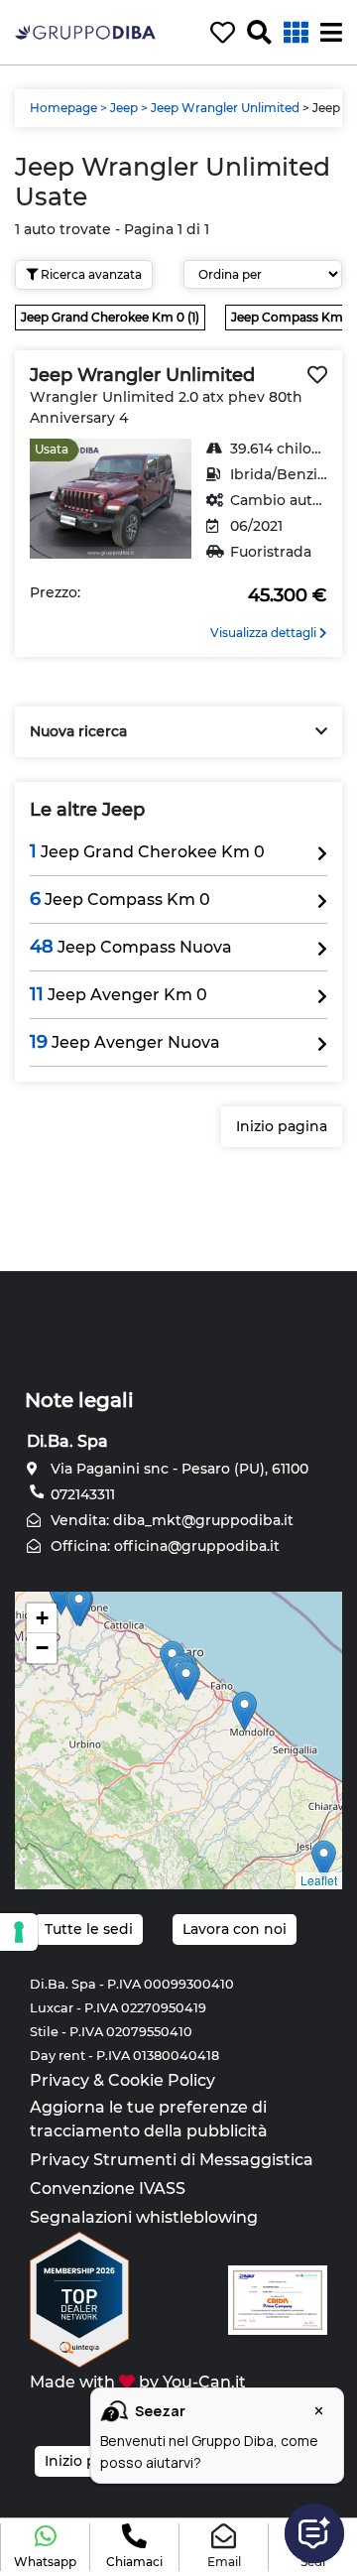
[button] (45, 2547)
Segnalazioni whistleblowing (144, 2217)
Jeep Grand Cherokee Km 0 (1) (110, 317)
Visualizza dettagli (265, 633)
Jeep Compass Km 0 (120, 899)
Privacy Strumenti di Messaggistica (172, 2160)
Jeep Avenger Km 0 (119, 994)
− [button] (42, 1648)
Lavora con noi (235, 1929)
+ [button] (42, 1618)
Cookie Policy (162, 2080)
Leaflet (319, 1880)
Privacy (59, 2080)
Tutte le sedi (89, 1929)
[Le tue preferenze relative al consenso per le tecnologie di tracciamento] (19, 1932)
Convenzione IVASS (108, 2189)
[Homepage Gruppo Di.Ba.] (85, 31)
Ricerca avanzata (90, 274)
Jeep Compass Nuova (131, 947)
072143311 (81, 1494)
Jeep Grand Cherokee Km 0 (147, 851)
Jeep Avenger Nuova (125, 1042)
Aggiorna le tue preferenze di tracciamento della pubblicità (149, 2119)
